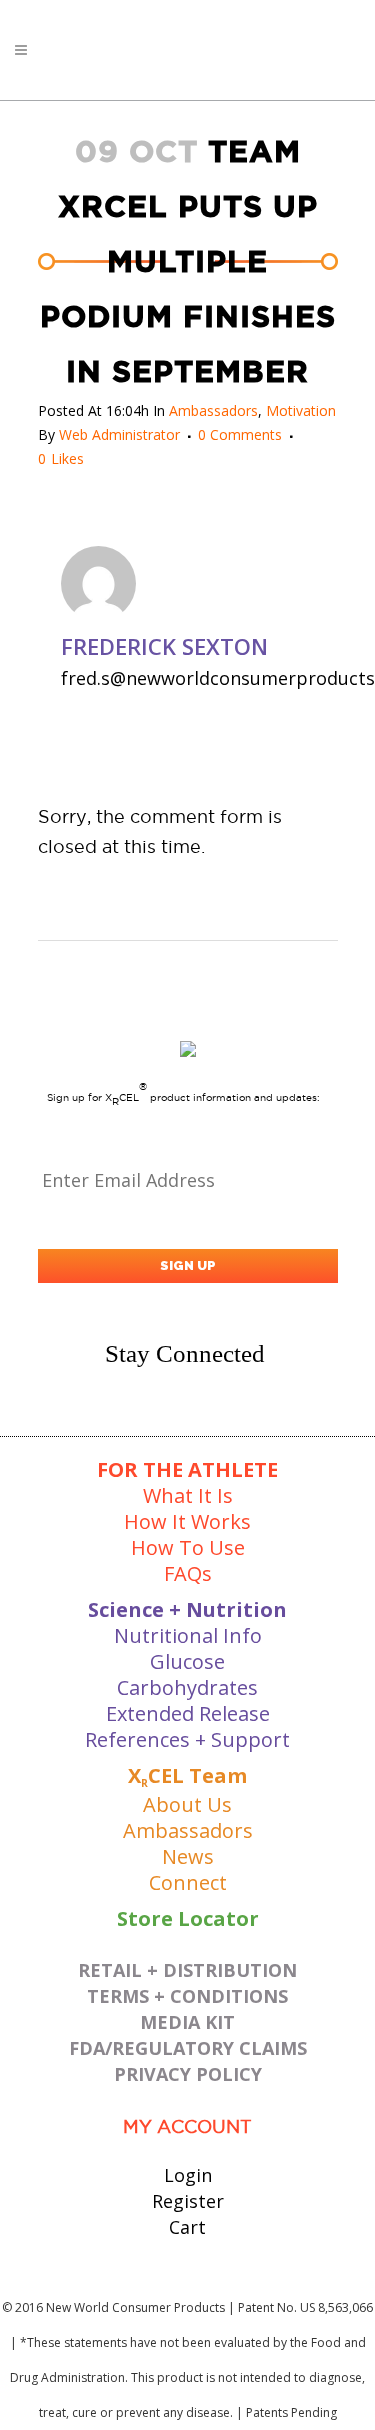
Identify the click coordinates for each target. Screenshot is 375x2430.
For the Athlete (187, 1469)
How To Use (188, 1547)
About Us (187, 1804)
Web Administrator (119, 434)
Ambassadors (213, 410)
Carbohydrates (187, 1687)
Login (188, 2175)
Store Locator (188, 1918)
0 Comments (240, 434)
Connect (188, 1882)
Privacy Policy (188, 2074)
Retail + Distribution (187, 1970)
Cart (187, 2227)
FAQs (188, 1573)
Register (188, 2201)
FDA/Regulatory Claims (188, 2048)
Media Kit (187, 2022)
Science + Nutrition (187, 1609)
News (188, 1856)
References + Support (187, 1739)
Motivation (301, 410)
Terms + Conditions (187, 1996)
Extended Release (188, 1713)
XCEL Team (187, 1775)
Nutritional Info (188, 1635)
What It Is (188, 1495)
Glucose (187, 1661)
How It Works (187, 1521)
